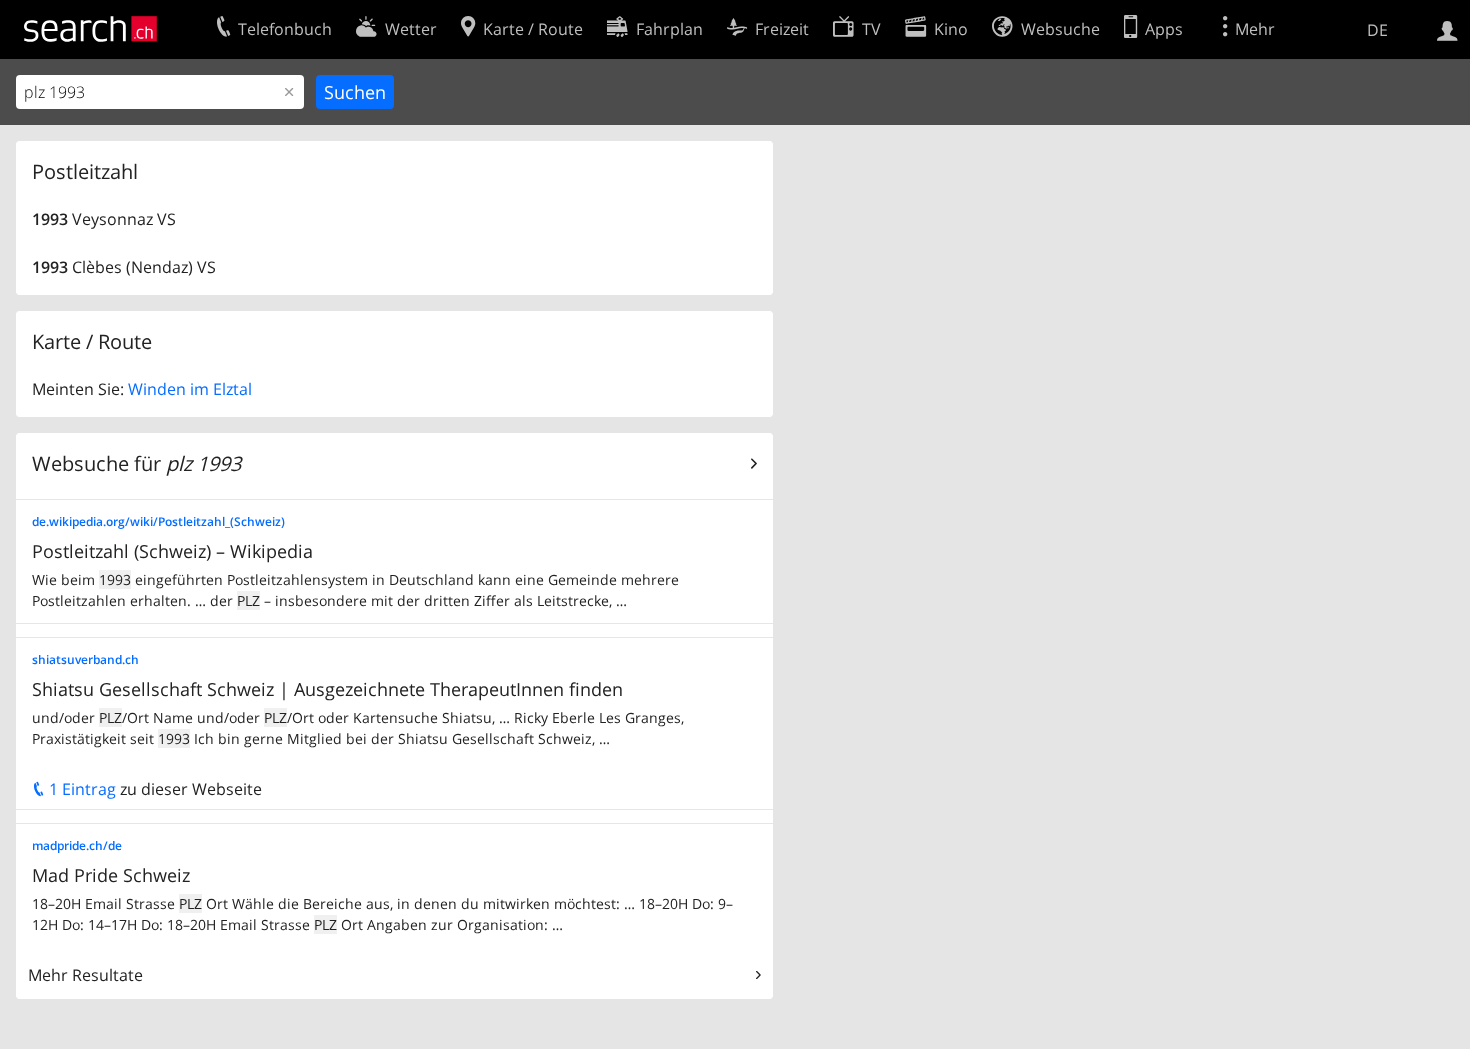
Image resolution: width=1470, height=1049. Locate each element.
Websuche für (136, 463)
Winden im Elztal (190, 389)
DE (1377, 30)
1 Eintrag (80, 789)
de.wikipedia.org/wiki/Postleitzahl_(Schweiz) (158, 521)
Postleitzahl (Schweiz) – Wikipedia (172, 551)
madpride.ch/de (77, 845)
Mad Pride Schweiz (111, 875)
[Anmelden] (1447, 29)
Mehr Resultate (85, 975)
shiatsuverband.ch (85, 659)
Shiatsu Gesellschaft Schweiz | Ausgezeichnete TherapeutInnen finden (327, 689)
